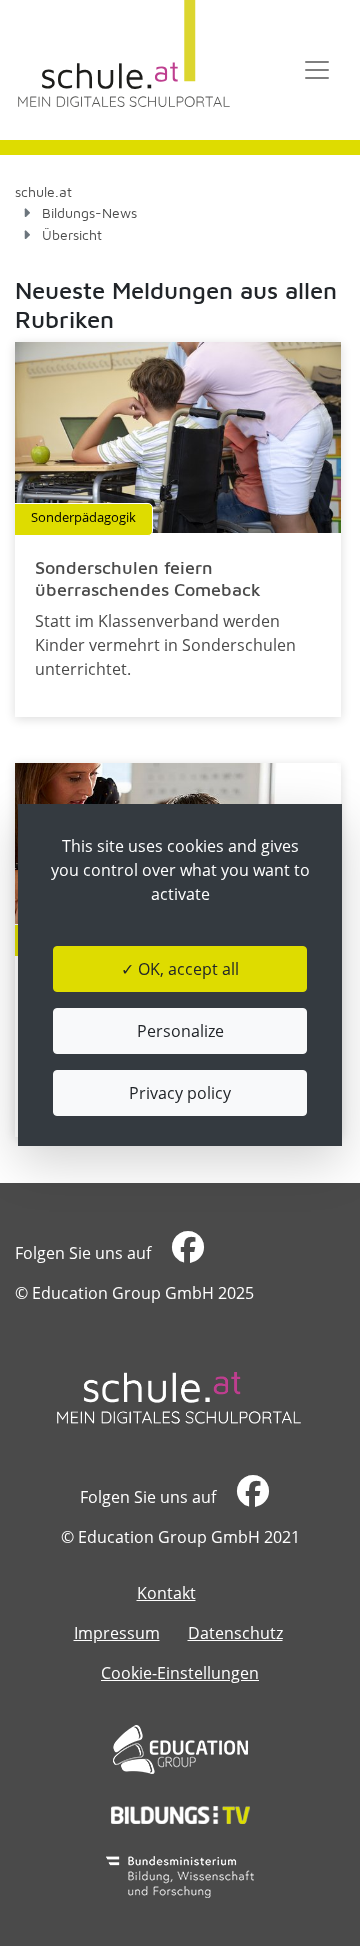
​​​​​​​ (185, 1253)
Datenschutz (235, 1633)
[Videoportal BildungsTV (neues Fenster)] (180, 1815)
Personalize (180, 1031)
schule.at (43, 191)
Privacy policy (180, 1093)
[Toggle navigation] (317, 70)
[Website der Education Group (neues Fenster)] (180, 1749)
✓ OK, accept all (180, 969)
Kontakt (166, 1593)
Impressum (117, 1633)
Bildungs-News (89, 212)
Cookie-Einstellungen (180, 1673)
